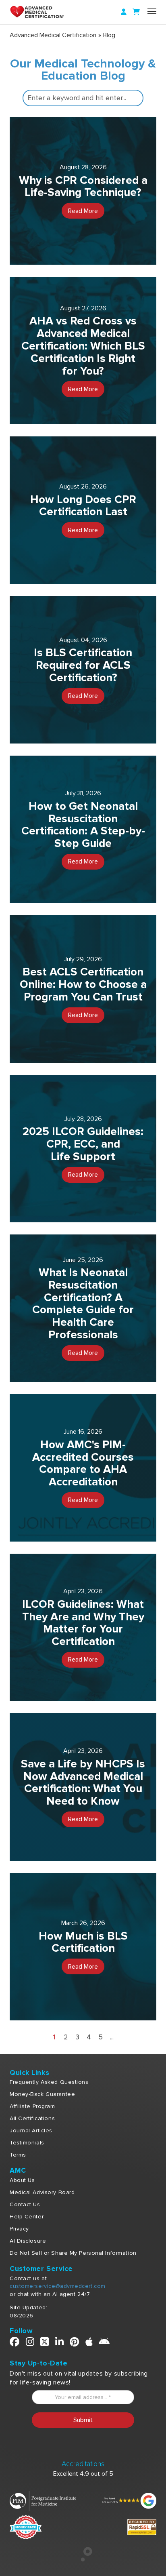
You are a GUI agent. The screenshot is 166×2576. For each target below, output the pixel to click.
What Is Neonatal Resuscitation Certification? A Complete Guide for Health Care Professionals (83, 1304)
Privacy (19, 2229)
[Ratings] (128, 2500)
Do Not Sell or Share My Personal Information (73, 2253)
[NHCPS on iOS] (89, 2343)
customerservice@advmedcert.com (58, 2286)
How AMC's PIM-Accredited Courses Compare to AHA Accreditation (83, 1463)
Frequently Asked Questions (49, 2082)
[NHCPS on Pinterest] (75, 2343)
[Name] (152, 11)
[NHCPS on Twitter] (45, 2343)
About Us (22, 2180)
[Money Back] (26, 2526)
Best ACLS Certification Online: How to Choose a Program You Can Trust (83, 984)
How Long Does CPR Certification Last (83, 506)
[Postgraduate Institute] (43, 2500)
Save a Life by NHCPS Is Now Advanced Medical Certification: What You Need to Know (83, 1782)
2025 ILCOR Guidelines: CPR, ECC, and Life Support (83, 1144)
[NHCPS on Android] (104, 2343)
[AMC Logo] (46, 12)
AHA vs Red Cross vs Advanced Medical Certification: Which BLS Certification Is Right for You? (83, 346)
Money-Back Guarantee (42, 2094)
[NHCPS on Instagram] (30, 2343)
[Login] (124, 12)
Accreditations (83, 2464)
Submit (83, 2420)
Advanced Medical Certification (53, 35)
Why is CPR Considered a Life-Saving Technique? (83, 186)
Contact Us (25, 2204)
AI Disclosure (28, 2241)
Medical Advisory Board (42, 2192)
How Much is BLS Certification (83, 1942)
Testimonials (27, 2143)
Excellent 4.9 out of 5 (83, 2474)
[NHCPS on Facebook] (15, 2343)
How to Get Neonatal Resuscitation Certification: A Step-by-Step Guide (83, 825)
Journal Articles (31, 2131)
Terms (18, 2155)
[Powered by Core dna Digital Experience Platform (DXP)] (83, 2559)
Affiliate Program (32, 2106)
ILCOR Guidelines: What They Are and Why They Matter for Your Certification (83, 1623)
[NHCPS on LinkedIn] (60, 2343)
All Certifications (32, 2118)
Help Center (27, 2217)
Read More (83, 211)
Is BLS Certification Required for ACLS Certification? (83, 665)
